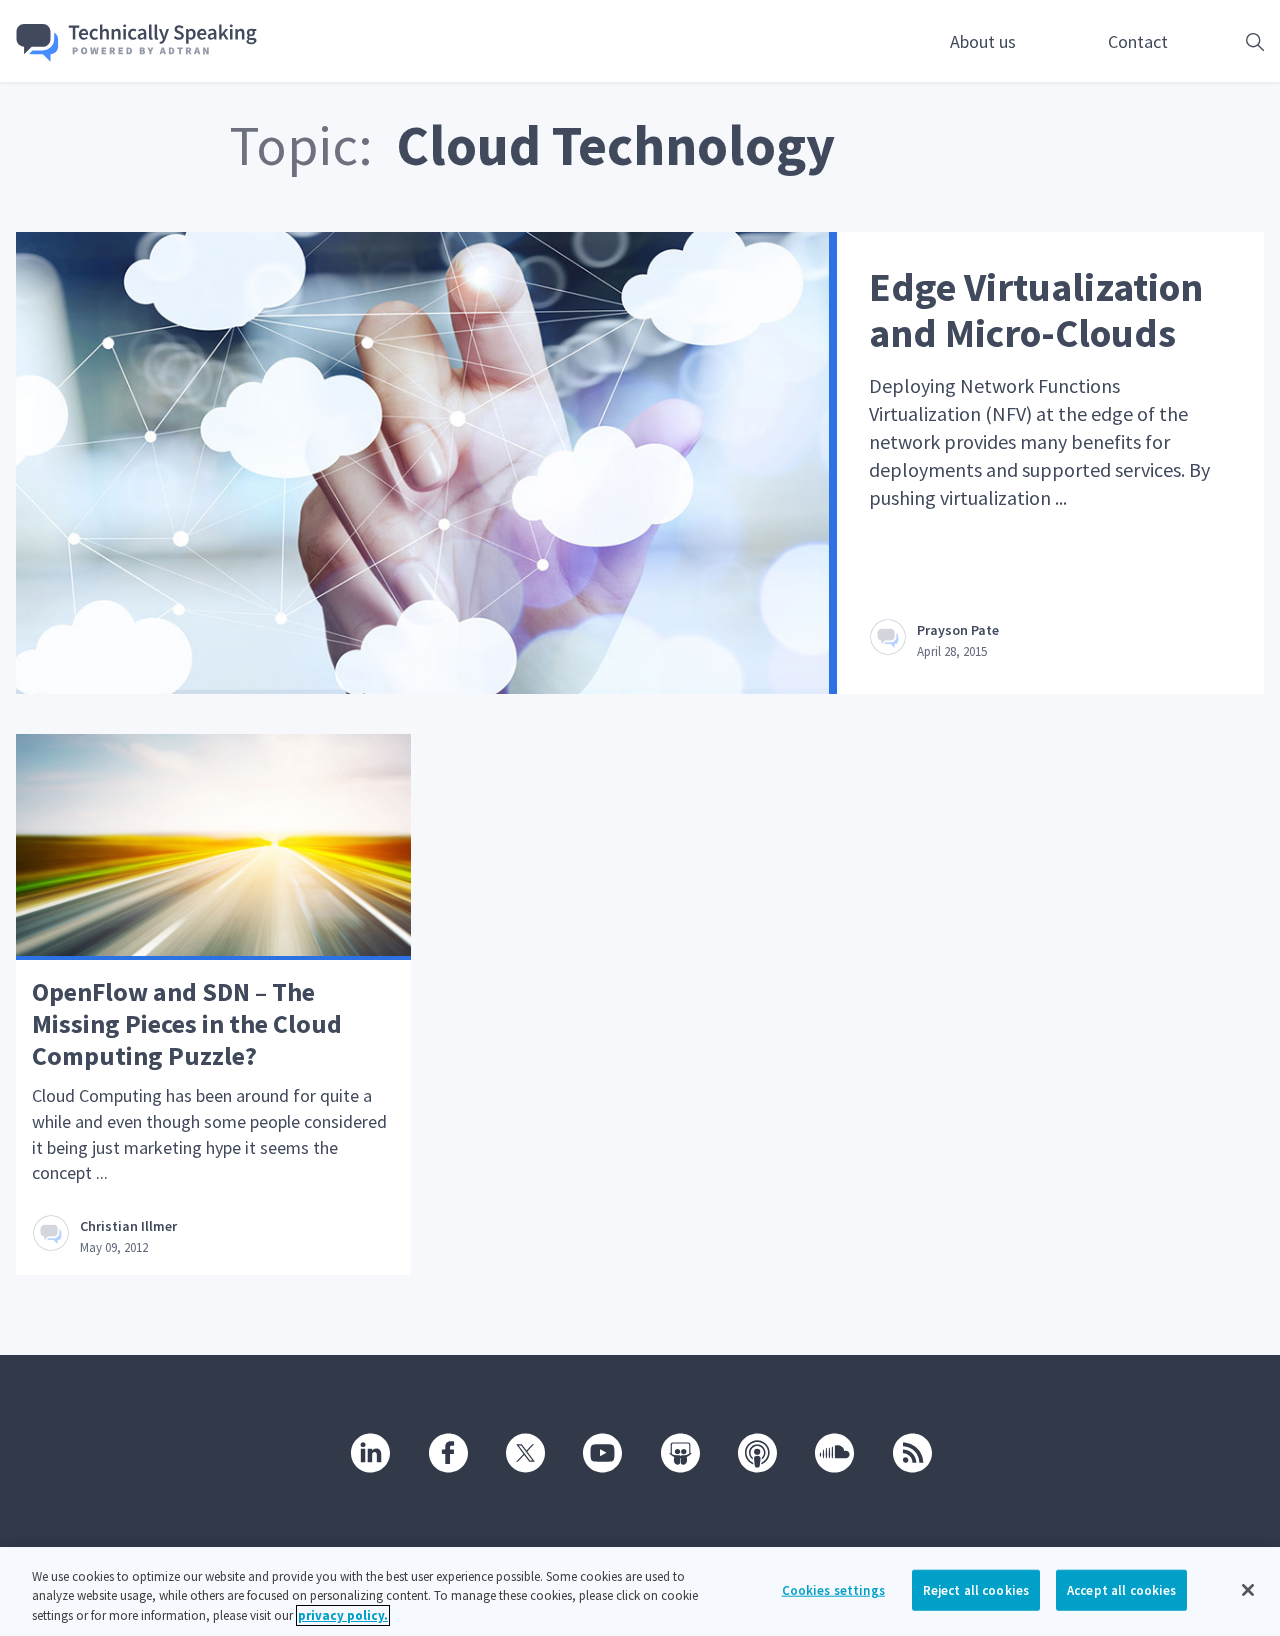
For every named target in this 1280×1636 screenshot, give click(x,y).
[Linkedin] (369, 1451)
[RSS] (911, 1451)
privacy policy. (343, 1615)
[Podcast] (756, 1451)
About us (983, 41)
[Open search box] (1224, 41)
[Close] (1248, 1590)
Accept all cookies (1121, 1589)
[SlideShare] (679, 1451)
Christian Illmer (128, 1226)
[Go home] (137, 43)
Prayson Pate (958, 630)
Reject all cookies (976, 1589)
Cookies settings (833, 1589)
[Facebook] (447, 1451)
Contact (1138, 41)
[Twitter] (524, 1451)
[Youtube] (601, 1451)
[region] (640, 1591)
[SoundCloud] (833, 1451)
